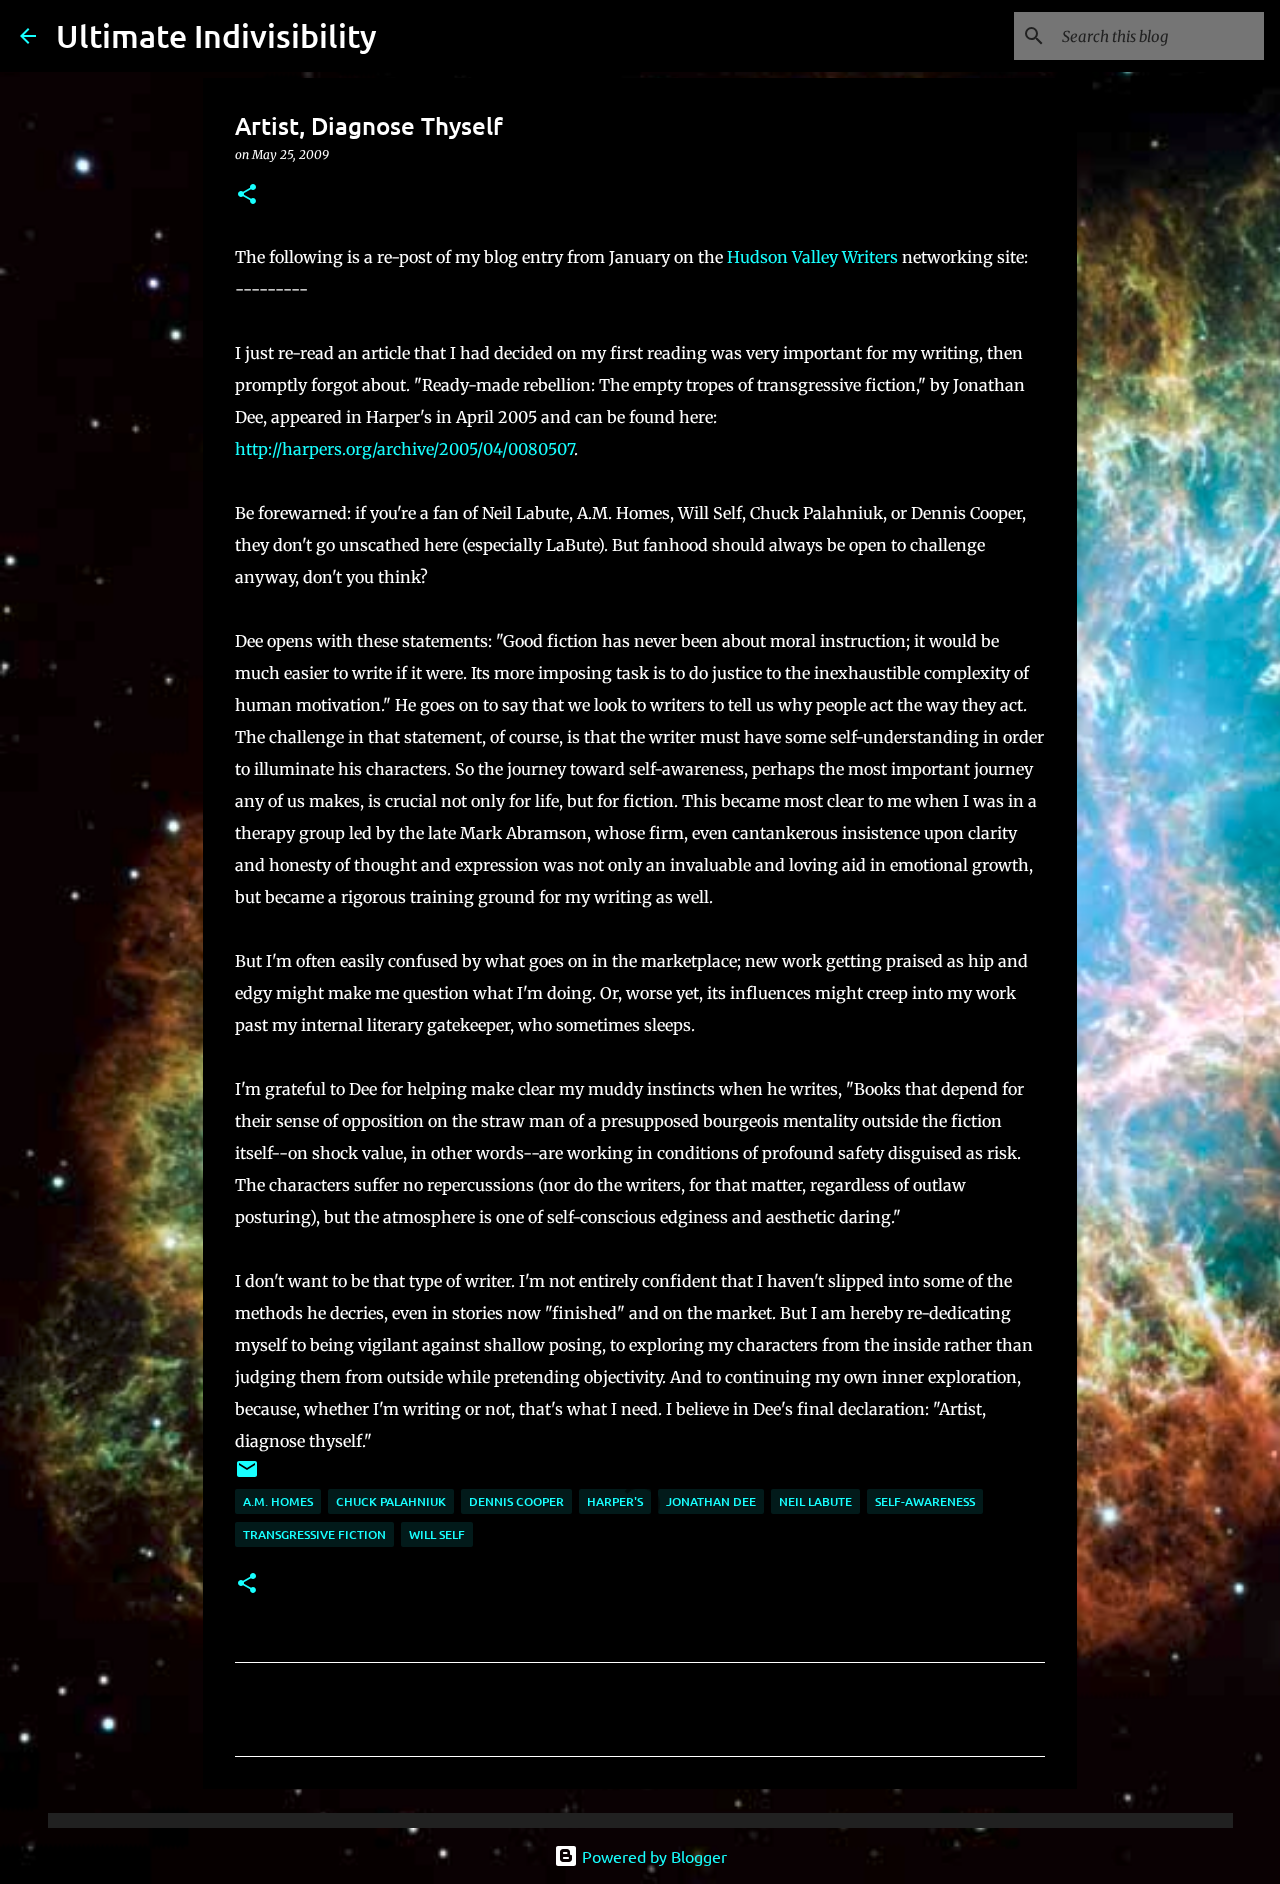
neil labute (815, 1501)
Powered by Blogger (652, 1856)
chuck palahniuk (391, 1501)
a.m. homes (278, 1501)
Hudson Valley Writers (814, 257)
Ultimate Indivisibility (216, 35)
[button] (247, 195)
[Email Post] (247, 1476)
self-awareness (925, 1501)
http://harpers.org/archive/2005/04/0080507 (404, 449)
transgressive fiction (314, 1534)
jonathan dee (711, 1501)
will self (437, 1534)
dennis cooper (516, 1501)
